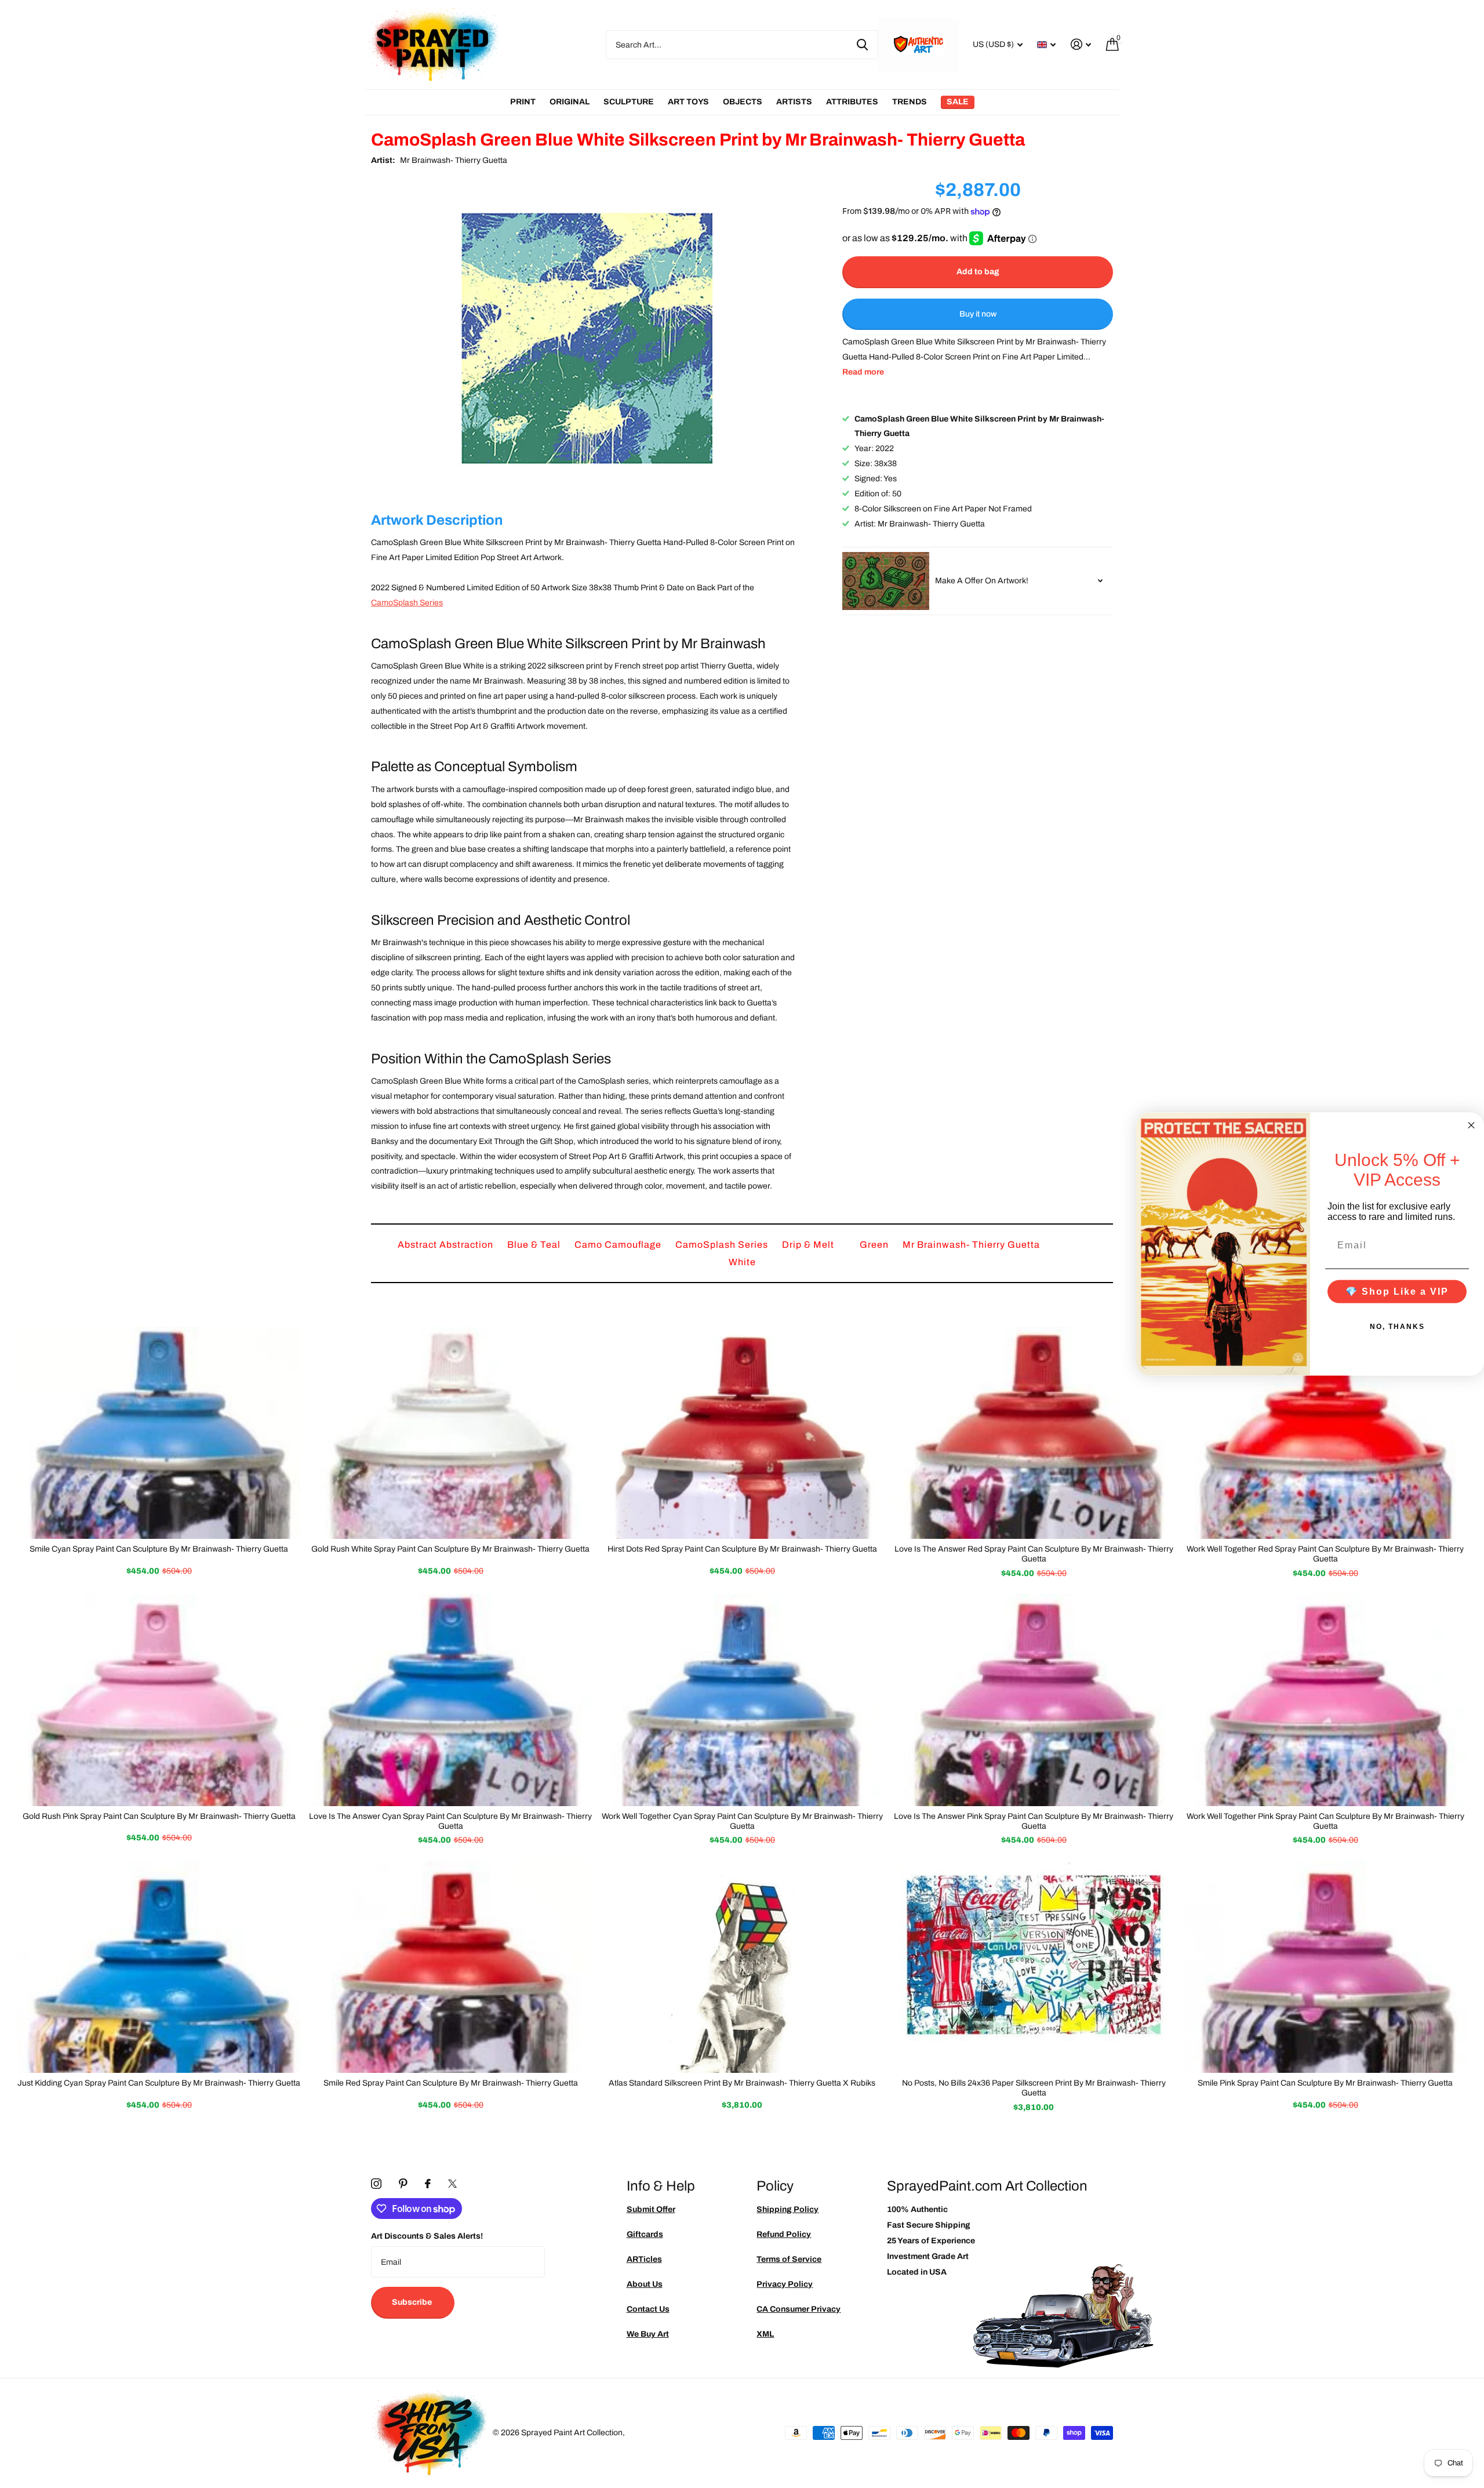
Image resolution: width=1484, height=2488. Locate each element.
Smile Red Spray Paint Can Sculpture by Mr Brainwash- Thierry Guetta (451, 2083)
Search (862, 45)
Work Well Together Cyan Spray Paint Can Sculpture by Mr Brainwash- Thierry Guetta (742, 1821)
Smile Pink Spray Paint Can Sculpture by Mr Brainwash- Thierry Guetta (1325, 2083)
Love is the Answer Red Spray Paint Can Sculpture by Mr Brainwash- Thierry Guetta (1034, 1554)
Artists (794, 102)
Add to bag (978, 272)
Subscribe (413, 2302)
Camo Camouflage (619, 1245)
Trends (910, 102)
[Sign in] (1081, 44)
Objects (743, 102)
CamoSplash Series (407, 603)
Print (523, 102)
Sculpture (629, 102)
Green (875, 1245)
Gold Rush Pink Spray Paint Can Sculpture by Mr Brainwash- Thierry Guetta (159, 1816)
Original (570, 102)
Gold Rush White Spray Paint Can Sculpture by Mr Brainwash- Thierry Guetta (450, 1549)
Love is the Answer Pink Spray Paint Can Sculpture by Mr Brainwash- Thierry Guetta (1034, 1821)
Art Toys (688, 102)
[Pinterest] (403, 2184)
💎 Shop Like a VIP (1397, 1292)
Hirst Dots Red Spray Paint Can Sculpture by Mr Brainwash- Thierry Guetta (742, 1549)
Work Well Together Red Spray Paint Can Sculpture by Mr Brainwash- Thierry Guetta (1325, 1554)
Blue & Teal (535, 1245)
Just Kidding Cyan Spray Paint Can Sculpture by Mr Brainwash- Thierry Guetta (159, 2083)
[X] (452, 2184)
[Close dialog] (1471, 1125)
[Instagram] (376, 2184)
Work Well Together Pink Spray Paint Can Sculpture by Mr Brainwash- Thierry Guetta (1325, 1821)
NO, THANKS (1397, 1327)
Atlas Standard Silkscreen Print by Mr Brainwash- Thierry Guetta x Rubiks (742, 2083)
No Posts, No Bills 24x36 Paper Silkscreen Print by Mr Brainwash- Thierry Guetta (1034, 2088)
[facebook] (428, 2184)
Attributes (852, 102)
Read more (863, 372)
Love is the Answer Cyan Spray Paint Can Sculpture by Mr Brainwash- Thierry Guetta (450, 1821)
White (742, 1262)
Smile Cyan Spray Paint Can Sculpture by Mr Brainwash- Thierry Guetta (159, 1549)
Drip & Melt (809, 1245)
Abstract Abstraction (447, 1245)
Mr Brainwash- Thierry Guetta (454, 160)
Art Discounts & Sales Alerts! (427, 2236)
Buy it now (978, 314)
